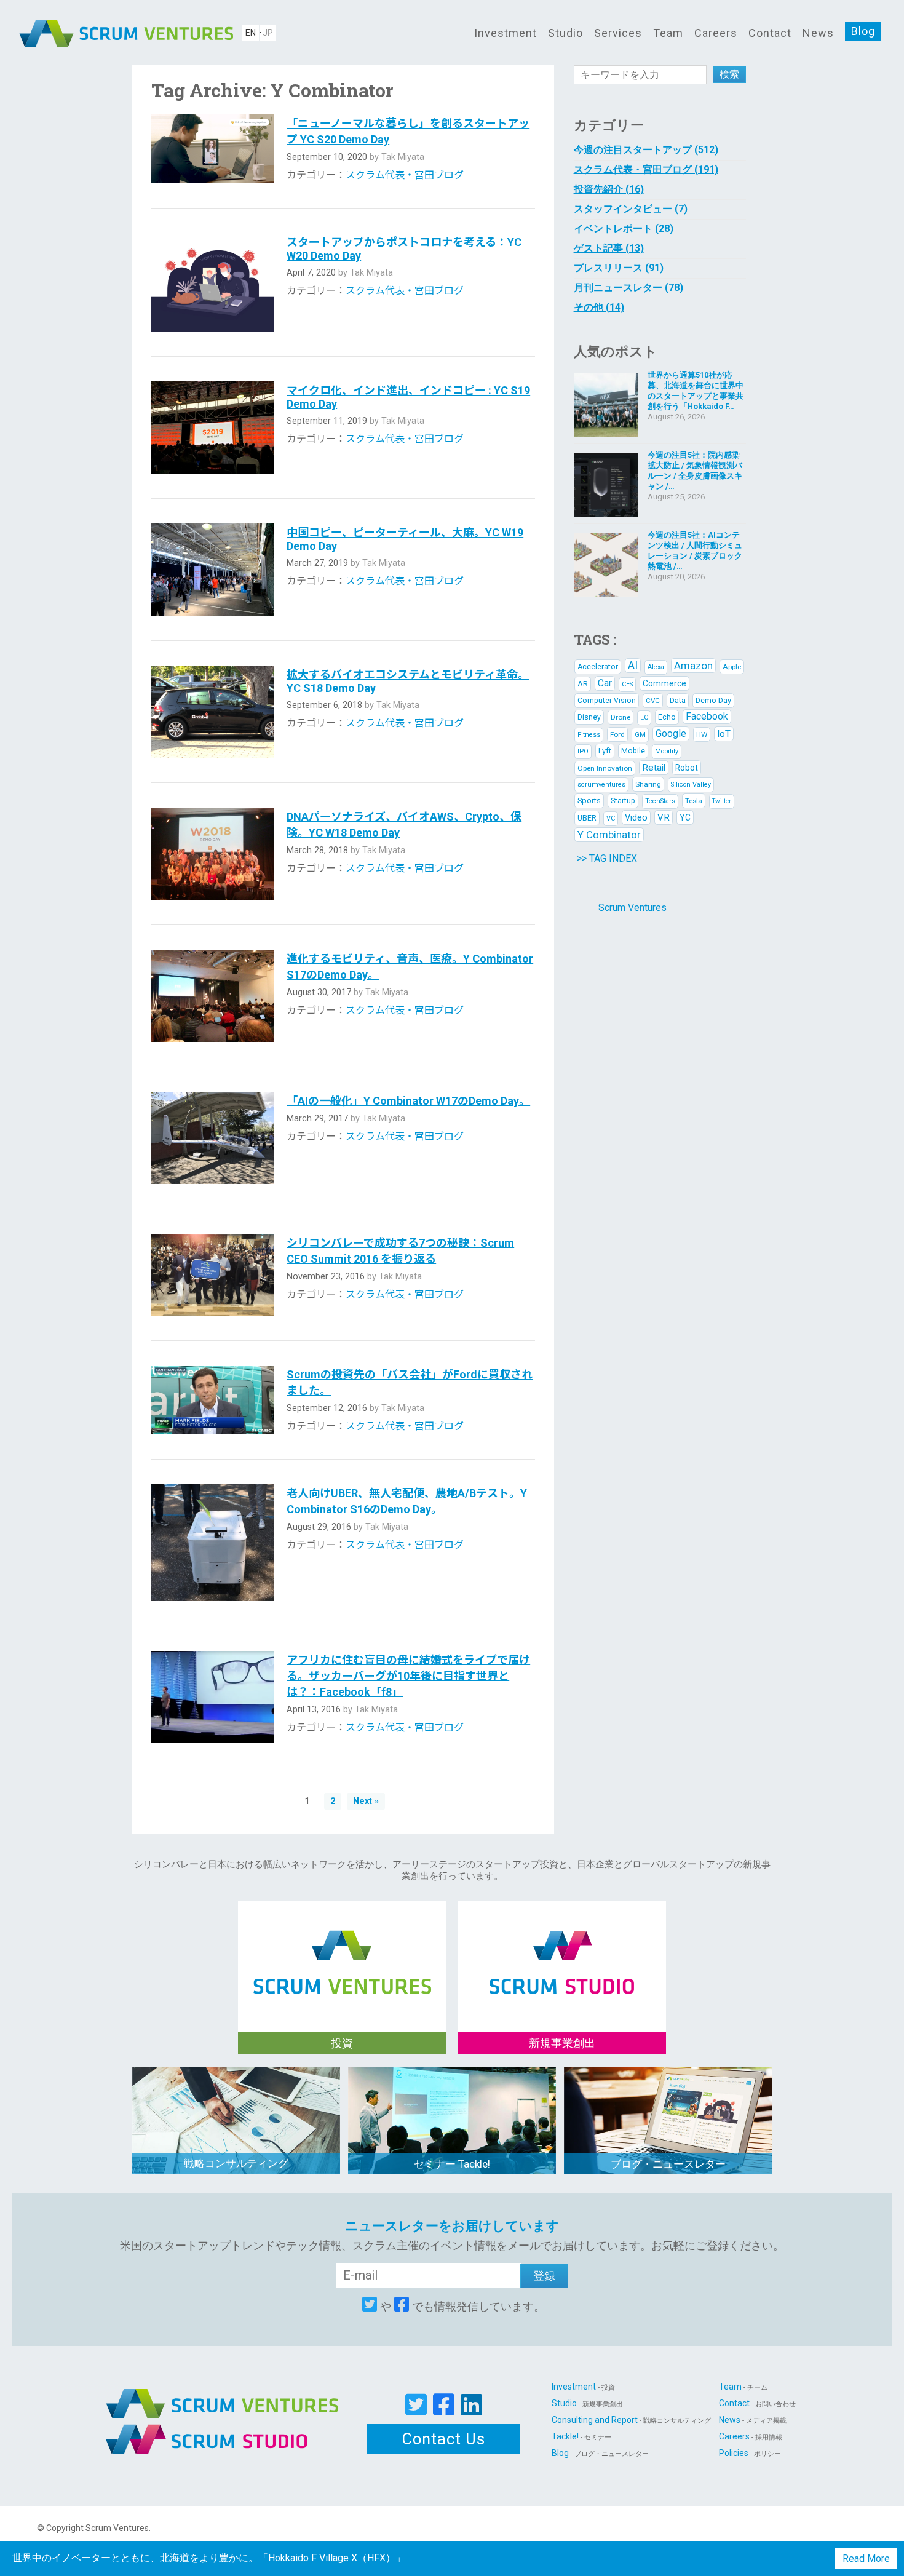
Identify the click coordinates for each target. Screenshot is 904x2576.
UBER (587, 818)
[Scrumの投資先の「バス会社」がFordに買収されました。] (213, 1400)
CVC (653, 701)
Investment (506, 33)
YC (685, 817)
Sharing (648, 784)
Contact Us (444, 2439)
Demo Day (713, 700)
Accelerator (598, 667)
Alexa (656, 667)
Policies (750, 2453)
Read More (866, 2558)
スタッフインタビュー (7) (631, 209)
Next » (366, 1801)
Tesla (694, 801)
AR (583, 684)
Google (671, 733)
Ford (617, 734)
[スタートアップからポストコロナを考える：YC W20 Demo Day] (213, 282)
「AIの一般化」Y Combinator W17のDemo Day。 (408, 1101)
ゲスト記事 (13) (609, 248)
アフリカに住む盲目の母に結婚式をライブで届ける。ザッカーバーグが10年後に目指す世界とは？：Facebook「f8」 (408, 1676)
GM (640, 735)
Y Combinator (609, 835)
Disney (589, 717)
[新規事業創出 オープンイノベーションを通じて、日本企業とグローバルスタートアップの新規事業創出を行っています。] (562, 1949)
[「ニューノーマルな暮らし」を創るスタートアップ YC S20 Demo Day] (213, 149)
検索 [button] (729, 74)
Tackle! (581, 2436)
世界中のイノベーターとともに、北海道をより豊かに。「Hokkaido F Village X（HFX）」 (209, 2558)
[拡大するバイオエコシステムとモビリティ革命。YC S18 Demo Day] (213, 711)
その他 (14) (599, 307)
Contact (770, 33)
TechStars (660, 801)
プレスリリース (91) (619, 268)
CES (627, 684)
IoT (724, 734)
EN (251, 33)
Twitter (722, 801)
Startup (623, 801)
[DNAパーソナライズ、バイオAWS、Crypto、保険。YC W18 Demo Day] (213, 854)
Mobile (633, 751)
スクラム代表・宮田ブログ (405, 175)
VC (611, 818)
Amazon (693, 666)
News (818, 33)
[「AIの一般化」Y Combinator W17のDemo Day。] (213, 1138)
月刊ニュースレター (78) (628, 288)
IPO (583, 751)
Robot (687, 768)
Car (605, 683)
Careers (716, 33)
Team (668, 33)
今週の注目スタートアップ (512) (646, 150)
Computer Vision (607, 701)
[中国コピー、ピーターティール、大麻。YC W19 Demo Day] (213, 570)
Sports (589, 801)
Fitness (589, 735)
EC (644, 718)
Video (636, 817)
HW (702, 734)
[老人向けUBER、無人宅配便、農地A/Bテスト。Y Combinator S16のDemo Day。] (213, 1543)
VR (664, 817)
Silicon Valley (691, 785)
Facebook (707, 716)
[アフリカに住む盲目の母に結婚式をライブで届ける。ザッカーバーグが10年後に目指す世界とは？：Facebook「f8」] (213, 1697)
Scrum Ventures (632, 908)
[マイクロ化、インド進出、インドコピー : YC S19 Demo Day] (213, 427)
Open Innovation (605, 768)
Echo (667, 717)
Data (678, 700)
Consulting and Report (631, 2420)
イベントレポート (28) (624, 229)
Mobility (667, 751)
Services (618, 33)
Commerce (664, 683)
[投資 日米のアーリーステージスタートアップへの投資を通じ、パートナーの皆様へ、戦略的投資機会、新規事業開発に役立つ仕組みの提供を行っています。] (342, 1949)
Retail (654, 768)
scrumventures (601, 785)
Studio (565, 33)
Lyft (605, 751)
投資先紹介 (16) (609, 189)
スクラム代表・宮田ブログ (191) (646, 169)
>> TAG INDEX (607, 858)
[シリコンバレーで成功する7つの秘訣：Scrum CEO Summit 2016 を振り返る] (213, 1275)
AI (633, 665)
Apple (732, 667)
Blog (863, 31)
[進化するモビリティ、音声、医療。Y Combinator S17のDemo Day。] (213, 996)
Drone (621, 717)
